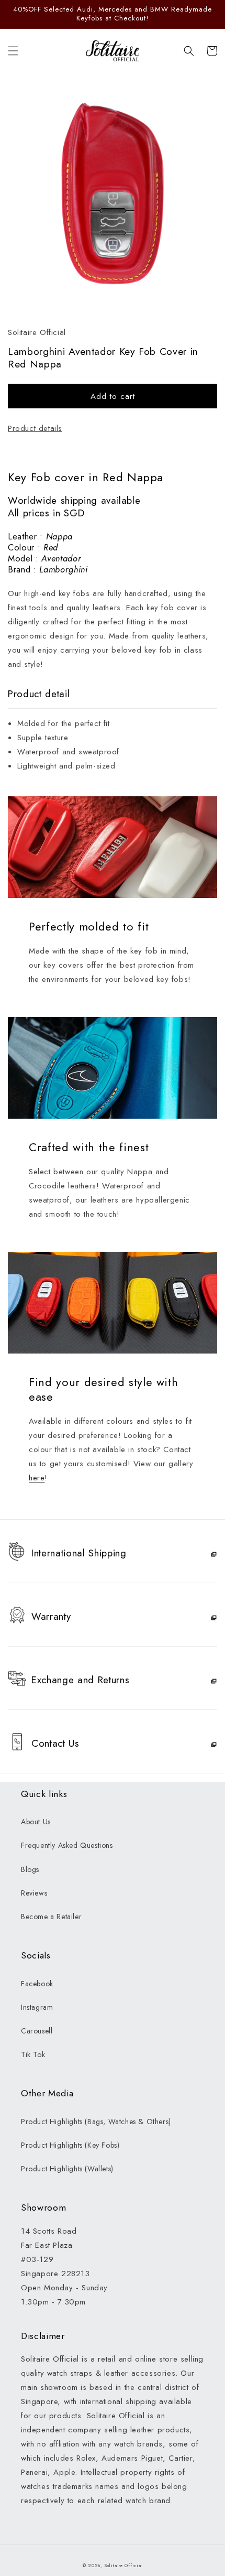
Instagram (37, 2007)
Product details (35, 428)
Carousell (37, 2031)
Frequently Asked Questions (67, 1845)
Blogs (30, 1869)
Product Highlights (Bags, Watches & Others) (96, 2122)
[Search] (189, 51)
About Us (36, 1822)
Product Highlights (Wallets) (67, 2169)
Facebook (37, 1984)
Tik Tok (33, 2054)
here (37, 1478)
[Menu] (13, 51)
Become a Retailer (51, 1917)
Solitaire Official (124, 2566)
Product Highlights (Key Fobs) (70, 2145)
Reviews (34, 1893)
